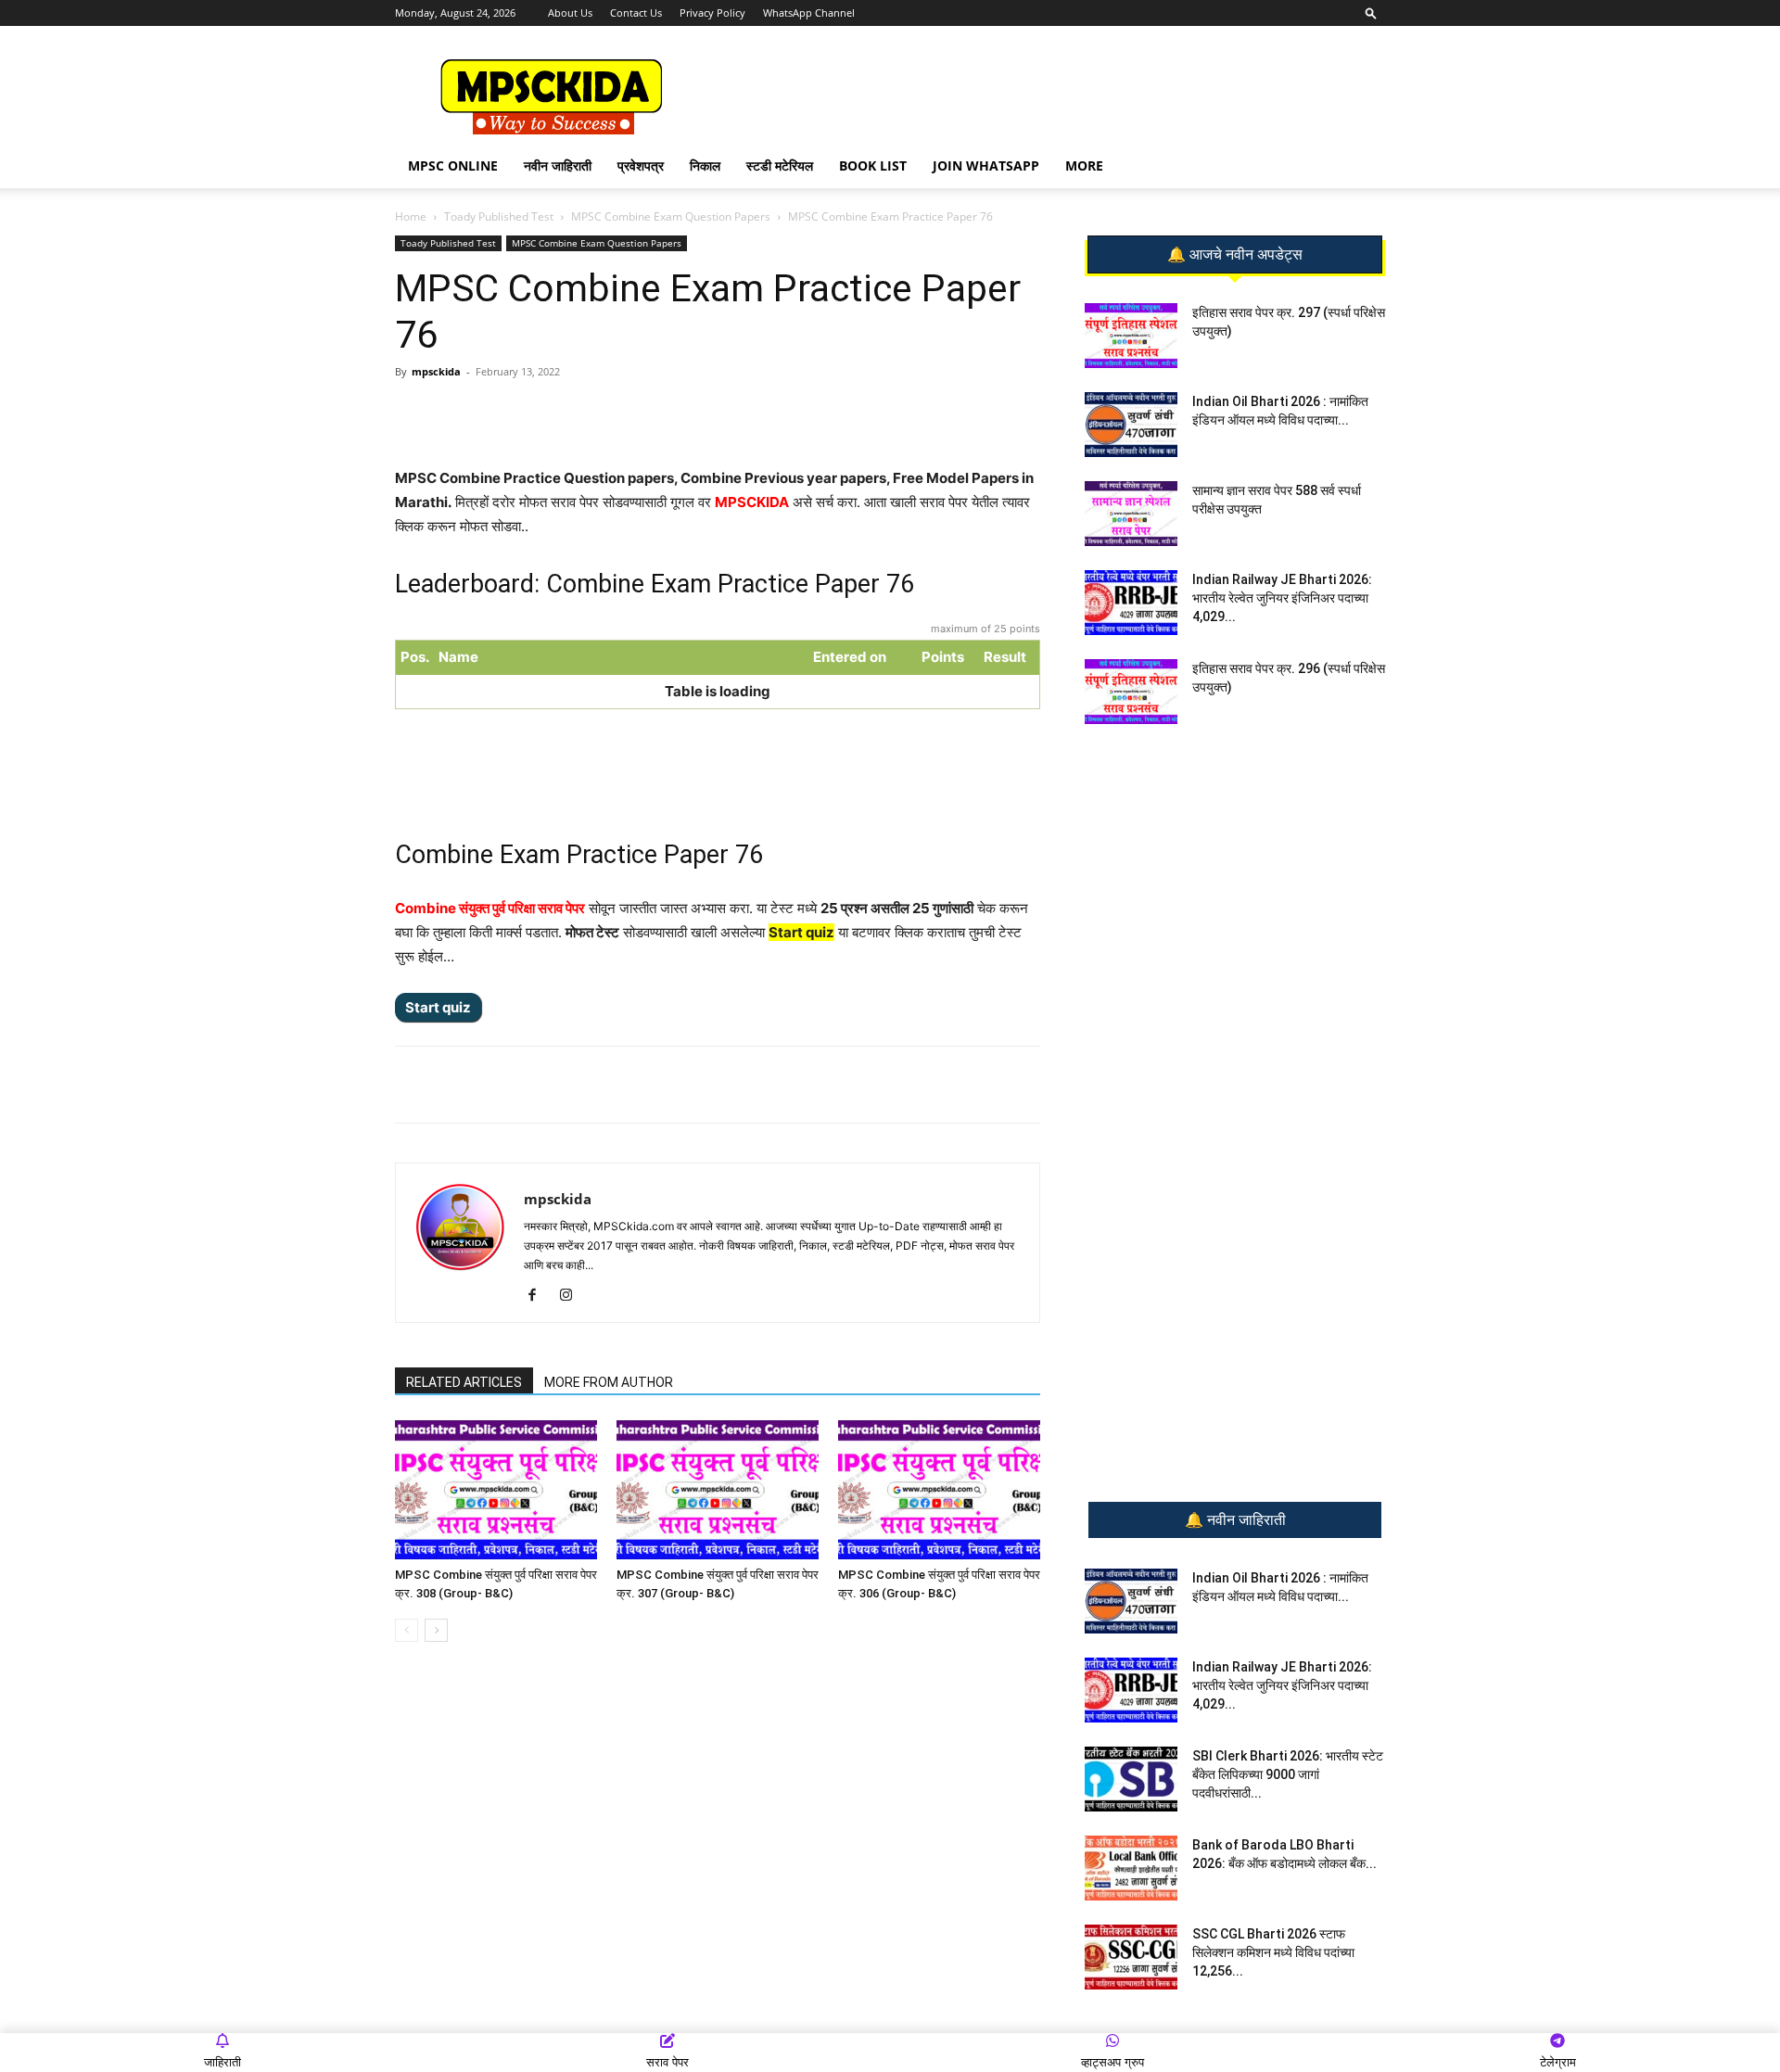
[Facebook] (611, 413)
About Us (570, 13)
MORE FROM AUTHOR (609, 1382)
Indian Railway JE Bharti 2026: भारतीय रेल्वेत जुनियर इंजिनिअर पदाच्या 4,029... (1282, 598)
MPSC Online (453, 165)
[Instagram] (572, 1296)
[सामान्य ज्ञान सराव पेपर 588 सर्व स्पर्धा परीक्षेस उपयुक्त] (1131, 514)
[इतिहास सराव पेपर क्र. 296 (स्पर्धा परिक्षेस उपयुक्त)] (1131, 692)
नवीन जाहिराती (558, 165)
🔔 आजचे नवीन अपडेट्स (1235, 255)
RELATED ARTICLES (464, 1382)
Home (411, 216)
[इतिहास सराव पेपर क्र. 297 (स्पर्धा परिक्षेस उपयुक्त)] (1131, 336)
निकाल (705, 165)
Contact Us (636, 13)
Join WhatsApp (986, 165)
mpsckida (436, 371)
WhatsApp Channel (809, 13)
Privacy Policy (712, 13)
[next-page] (436, 1630)
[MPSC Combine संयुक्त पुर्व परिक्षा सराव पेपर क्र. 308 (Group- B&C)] (496, 1490)
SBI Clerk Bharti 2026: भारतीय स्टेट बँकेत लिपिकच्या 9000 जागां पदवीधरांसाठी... (1288, 1774)
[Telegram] (568, 413)
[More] (697, 413)
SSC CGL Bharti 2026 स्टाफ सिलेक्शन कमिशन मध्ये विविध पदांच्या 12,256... (1273, 1952)
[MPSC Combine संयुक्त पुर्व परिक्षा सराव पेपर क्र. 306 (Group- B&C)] (939, 1490)
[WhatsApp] (526, 413)
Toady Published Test (499, 216)
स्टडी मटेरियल (780, 165)
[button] (1371, 13)
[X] (654, 413)
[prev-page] (407, 1630)
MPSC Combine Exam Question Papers (671, 216)
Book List (873, 165)
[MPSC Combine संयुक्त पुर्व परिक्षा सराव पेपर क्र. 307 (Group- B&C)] (718, 1490)
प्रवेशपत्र (641, 165)
